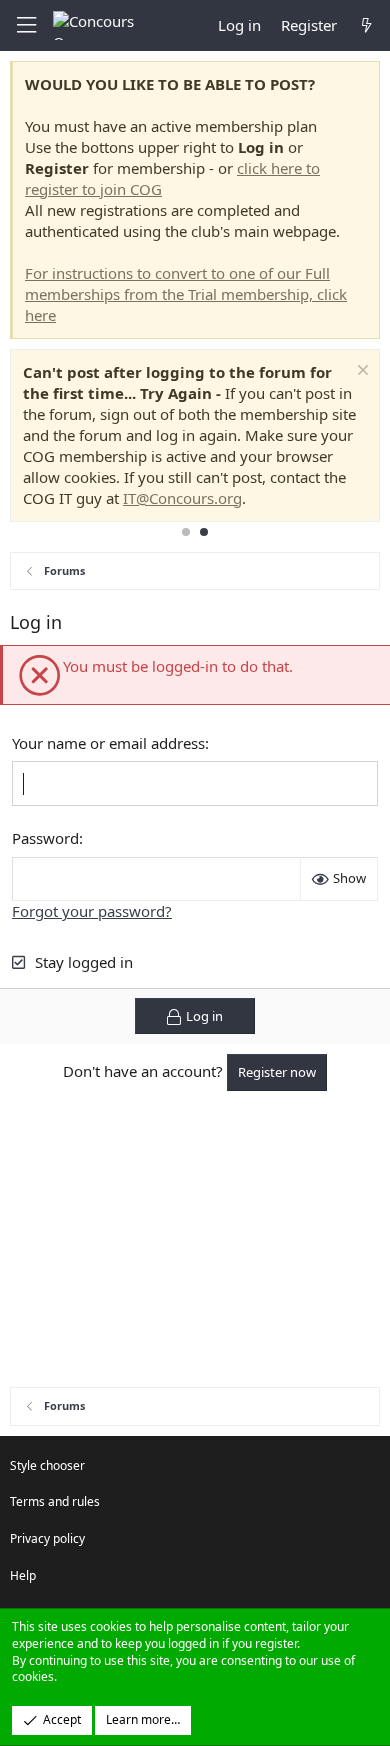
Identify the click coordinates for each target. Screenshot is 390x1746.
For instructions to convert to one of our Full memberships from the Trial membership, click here (186, 294)
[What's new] (366, 25)
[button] (26, 25)
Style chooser (47, 1465)
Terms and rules (55, 1501)
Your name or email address (108, 743)
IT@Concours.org (182, 498)
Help (23, 1575)
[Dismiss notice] (360, 372)
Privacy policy (47, 1538)
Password (45, 838)
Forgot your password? (92, 911)
